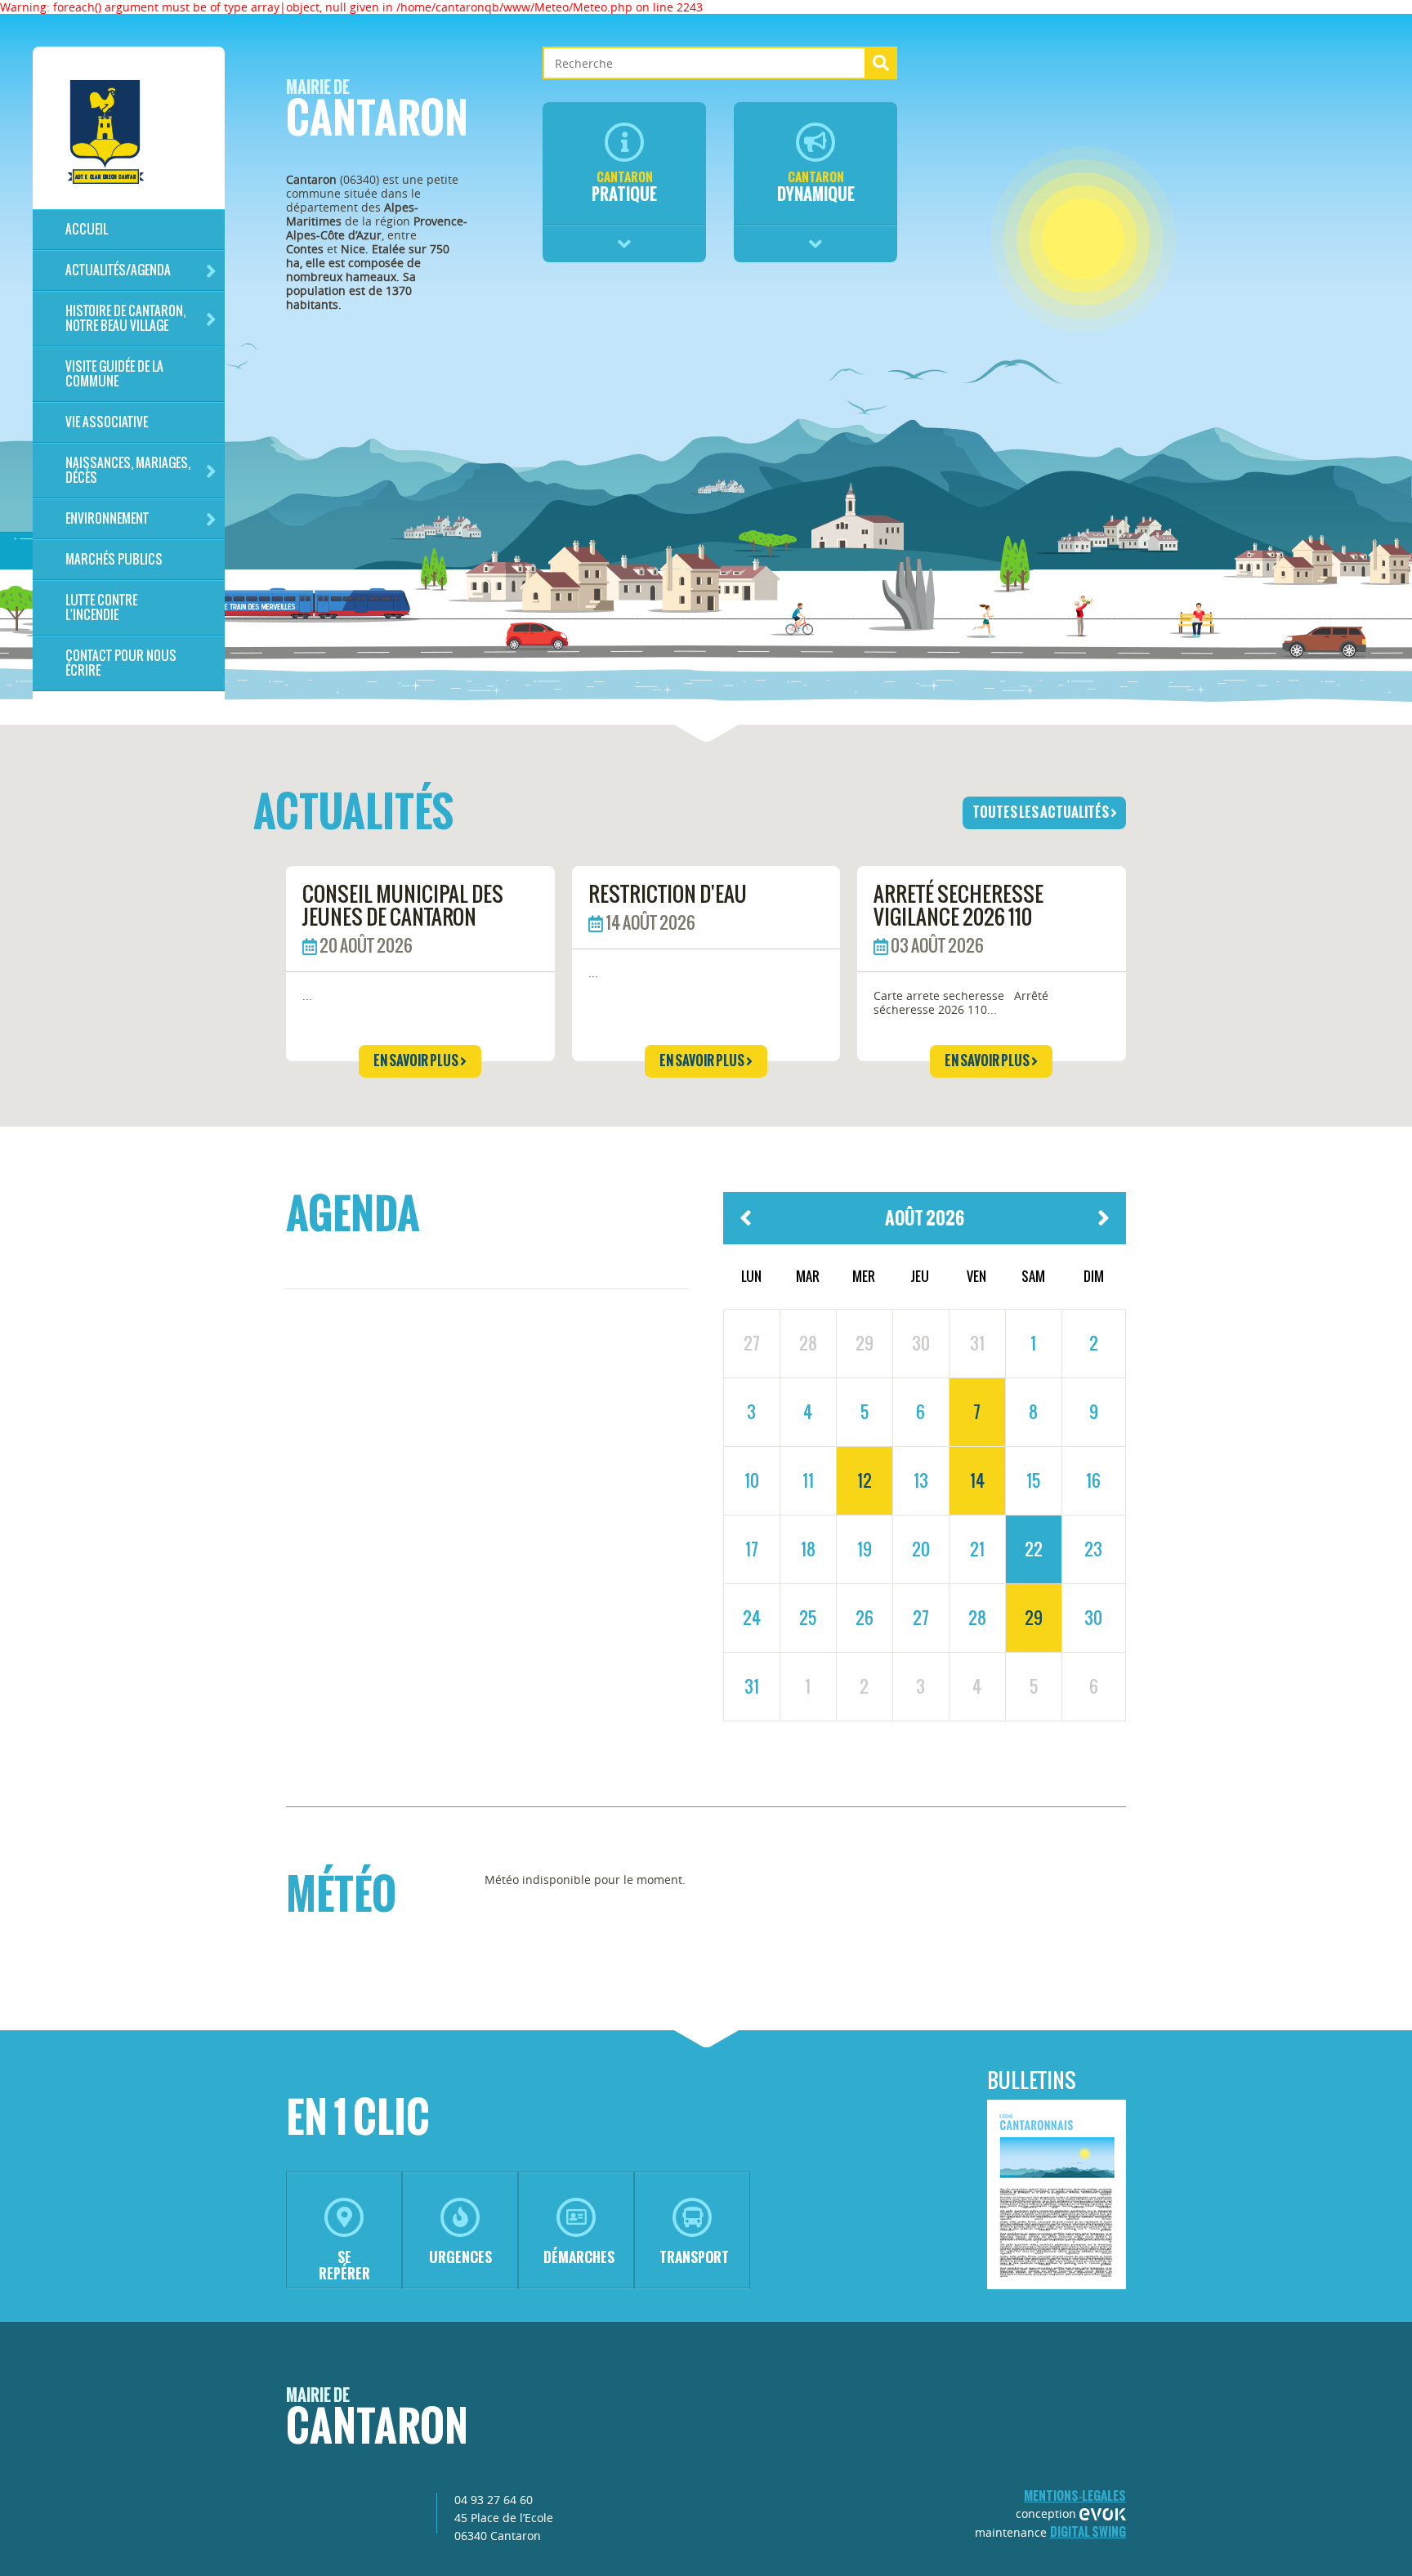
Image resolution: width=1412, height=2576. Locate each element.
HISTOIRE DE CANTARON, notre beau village (125, 318)
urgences (460, 2257)
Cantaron (377, 113)
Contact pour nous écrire (121, 663)
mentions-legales (1075, 2496)
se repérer (344, 2265)
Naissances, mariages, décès (128, 470)
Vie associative (107, 422)
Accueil (87, 229)
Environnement (107, 518)
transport (694, 2257)
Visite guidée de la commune (114, 374)
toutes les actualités (1041, 812)
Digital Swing (1088, 2531)
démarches (579, 2257)
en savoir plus (417, 1060)
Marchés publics (114, 559)
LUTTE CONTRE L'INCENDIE (101, 607)
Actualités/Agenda (118, 270)
